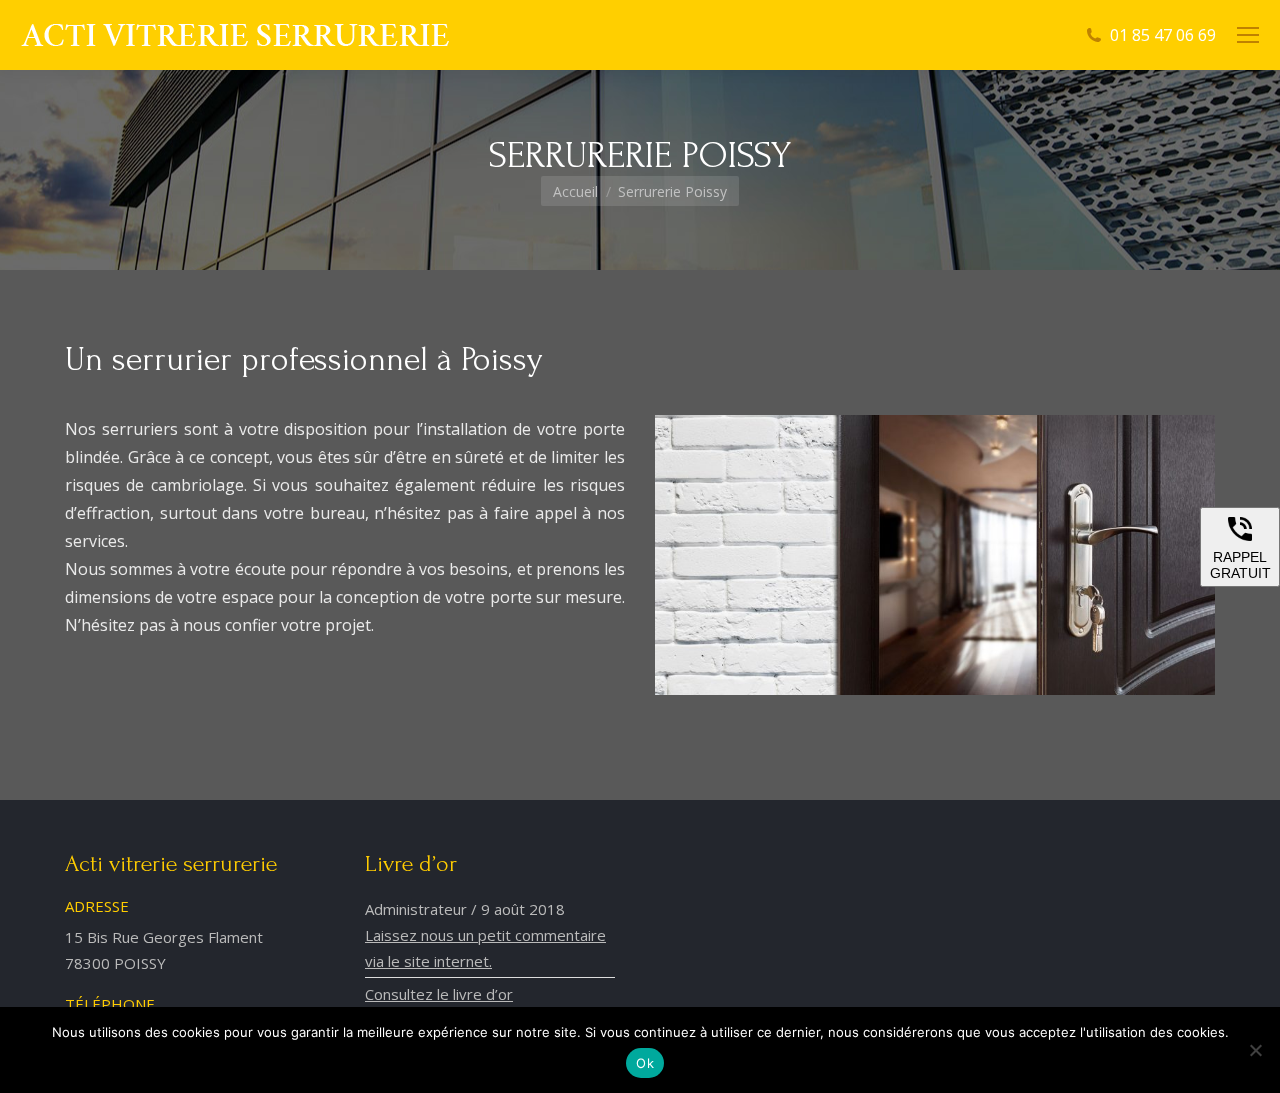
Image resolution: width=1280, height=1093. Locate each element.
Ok (645, 1063)
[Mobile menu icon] (1248, 35)
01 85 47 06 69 (1163, 35)
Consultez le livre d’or (439, 994)
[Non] (1255, 1050)
